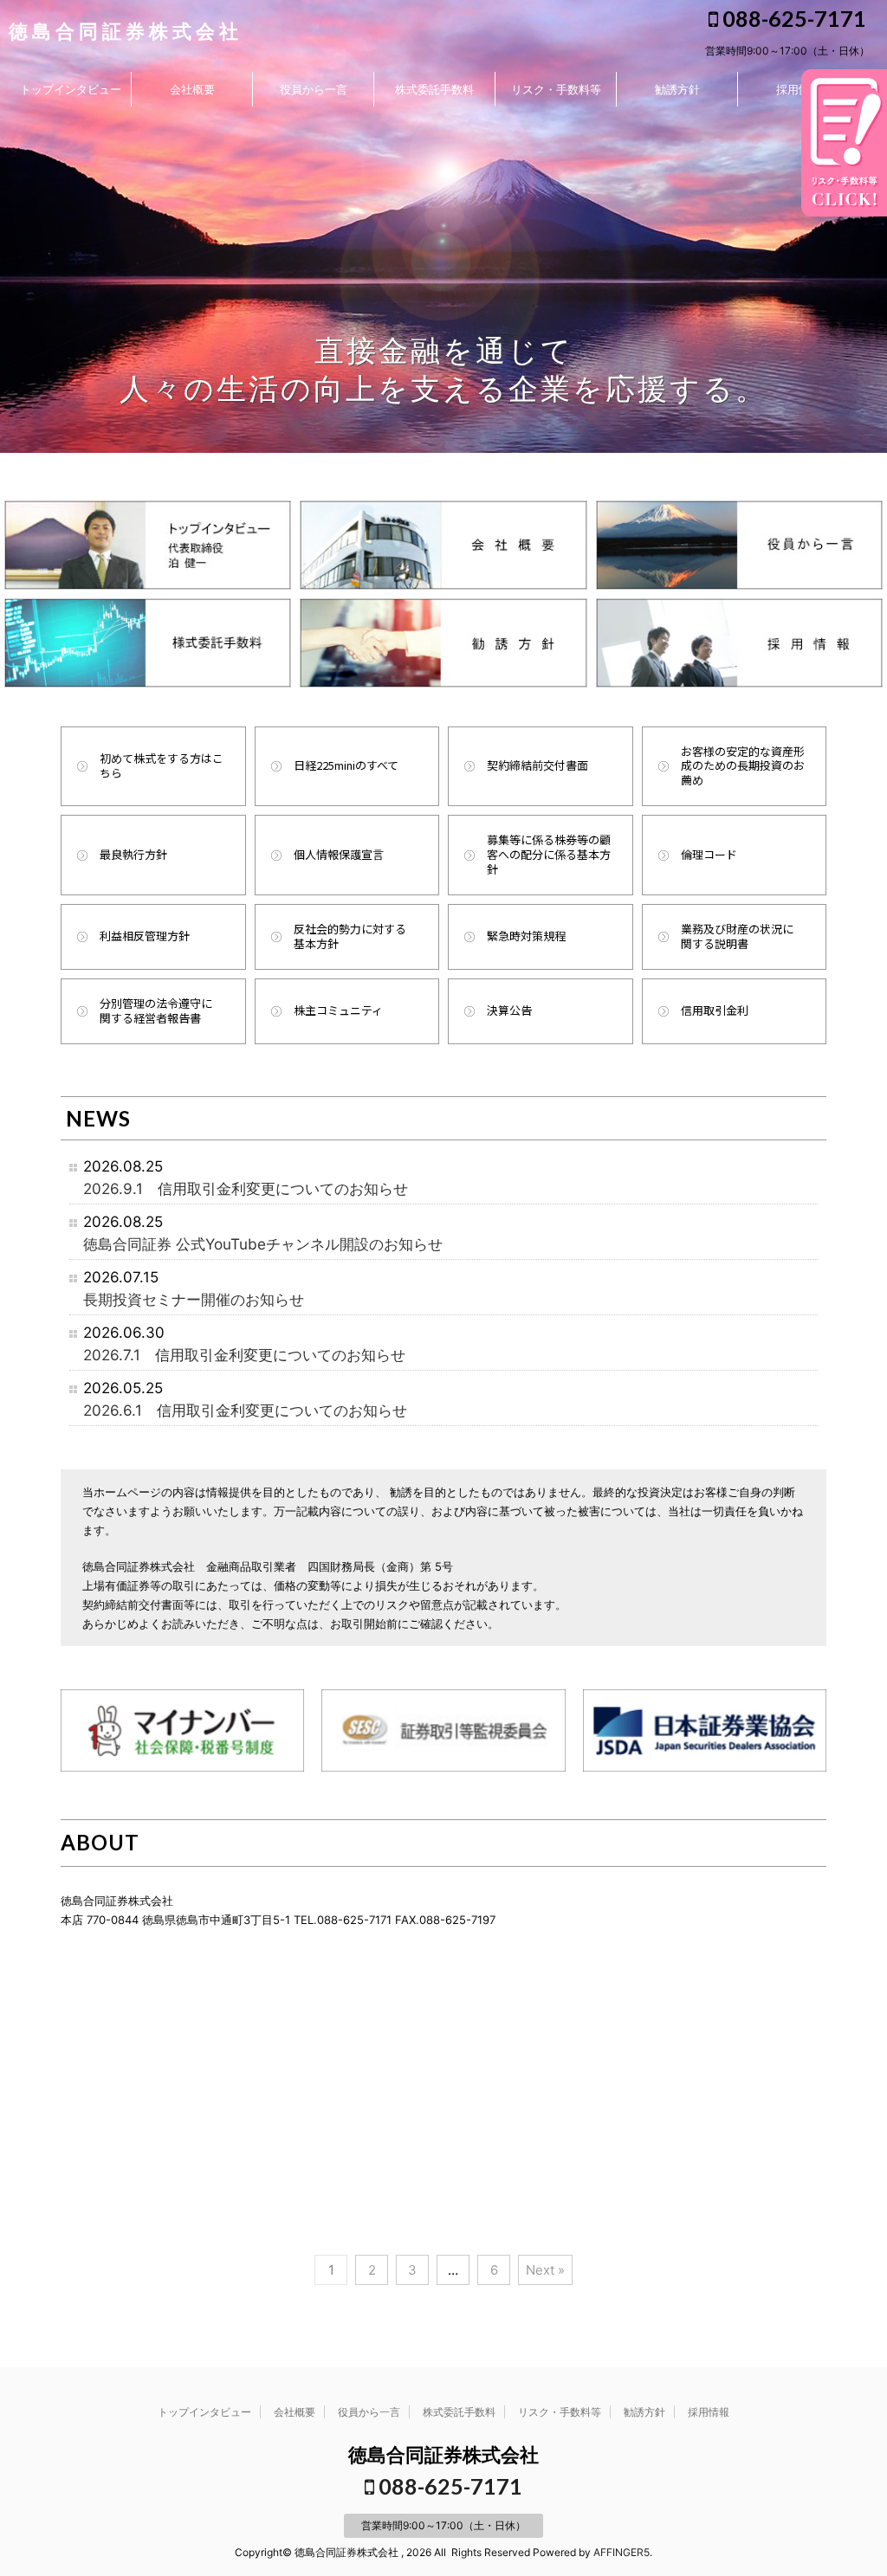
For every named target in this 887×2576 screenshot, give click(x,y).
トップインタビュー (71, 89)
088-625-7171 (792, 18)
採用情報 (799, 89)
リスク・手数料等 (556, 89)
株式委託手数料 (434, 89)
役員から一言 (314, 89)
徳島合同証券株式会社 (126, 31)
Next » (545, 2270)
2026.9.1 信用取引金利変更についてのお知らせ (246, 1188)
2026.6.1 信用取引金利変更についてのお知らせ (245, 1410)
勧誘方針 (677, 89)
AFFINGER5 (622, 2552)
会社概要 (192, 89)
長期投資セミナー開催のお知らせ (194, 1299)
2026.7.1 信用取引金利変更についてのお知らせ (244, 1355)
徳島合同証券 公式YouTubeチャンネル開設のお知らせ (263, 1244)
